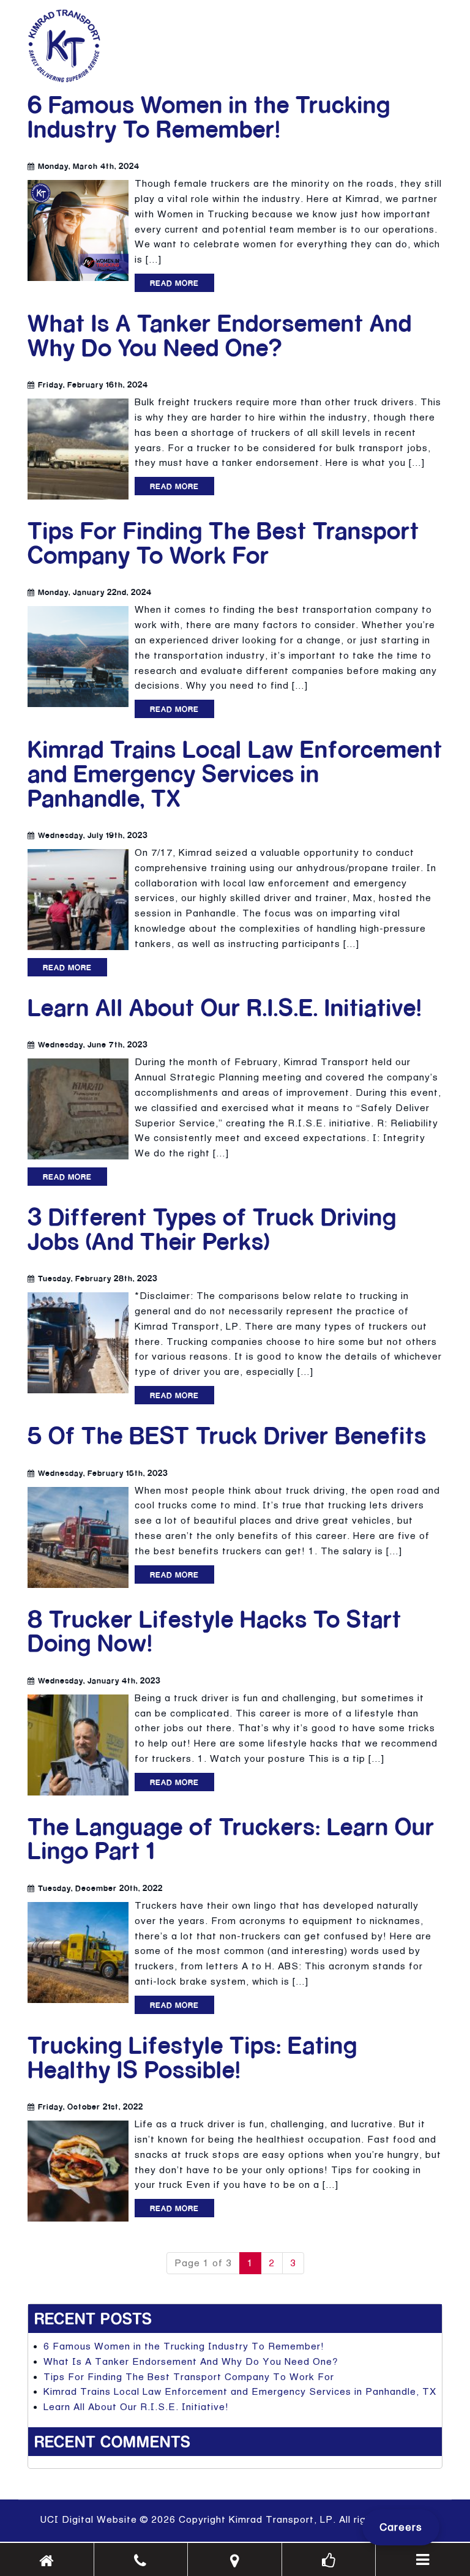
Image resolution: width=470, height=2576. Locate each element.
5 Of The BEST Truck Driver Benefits (227, 1435)
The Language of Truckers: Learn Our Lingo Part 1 (231, 1838)
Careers (401, 2527)
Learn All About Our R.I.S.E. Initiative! (225, 1007)
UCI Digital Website (88, 2519)
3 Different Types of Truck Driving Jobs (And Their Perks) (212, 1228)
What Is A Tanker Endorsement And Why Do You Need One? (220, 335)
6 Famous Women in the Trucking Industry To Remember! (209, 116)
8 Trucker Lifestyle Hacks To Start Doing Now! (214, 1631)
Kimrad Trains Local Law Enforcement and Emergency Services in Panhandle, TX (235, 773)
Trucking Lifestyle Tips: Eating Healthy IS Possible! (192, 2057)
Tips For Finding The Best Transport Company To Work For (223, 542)
